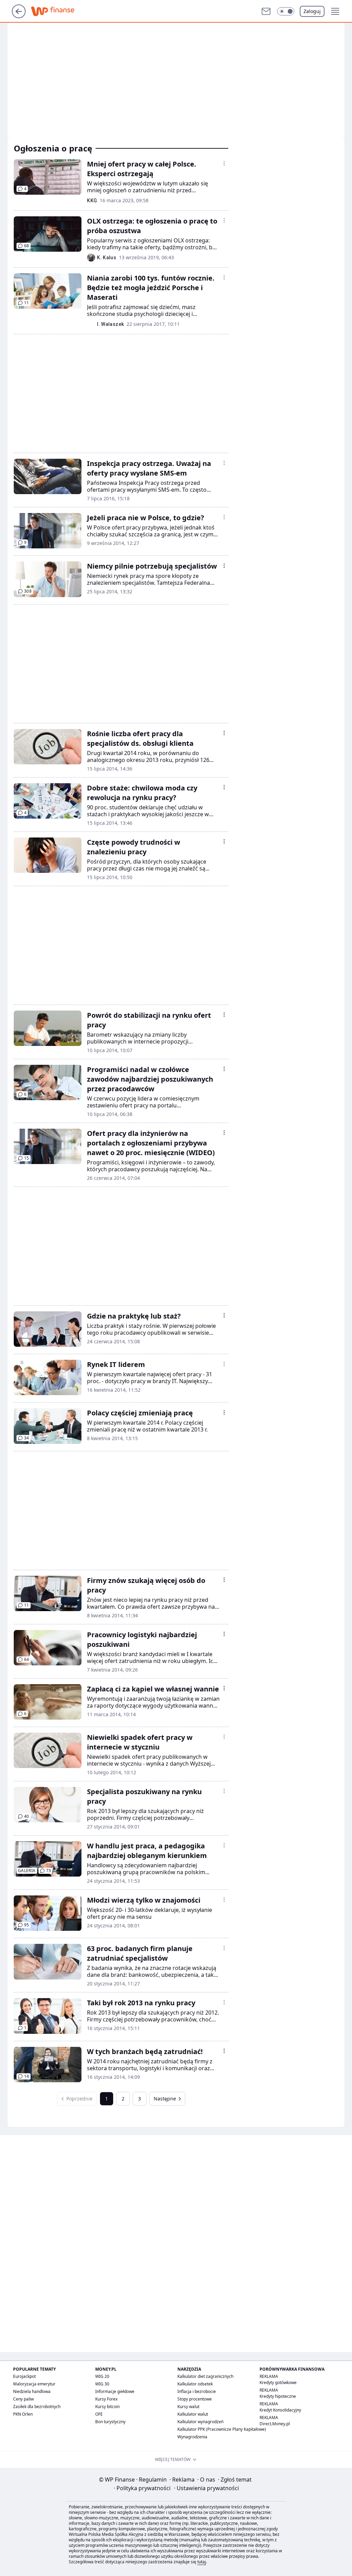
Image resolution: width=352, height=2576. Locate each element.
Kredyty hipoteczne (278, 2396)
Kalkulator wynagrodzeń (200, 2422)
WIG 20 (102, 2376)
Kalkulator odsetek (195, 2384)
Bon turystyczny (110, 2422)
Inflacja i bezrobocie (197, 2391)
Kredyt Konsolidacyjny (280, 2410)
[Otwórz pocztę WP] (266, 11)
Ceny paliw (23, 2399)
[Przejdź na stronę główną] (19, 16)
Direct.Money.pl (275, 2424)
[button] (286, 11)
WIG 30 (102, 2384)
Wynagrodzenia (192, 2437)
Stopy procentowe (195, 2399)
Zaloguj (312, 11)
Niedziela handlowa (32, 2391)
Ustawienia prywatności (206, 2488)
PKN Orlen (23, 2414)
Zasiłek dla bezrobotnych (37, 2407)
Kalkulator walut (193, 2414)
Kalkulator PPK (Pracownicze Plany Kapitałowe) (222, 2429)
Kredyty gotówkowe (278, 2383)
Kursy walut (188, 2407)
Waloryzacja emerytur (34, 2384)
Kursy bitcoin (107, 2407)
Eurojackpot (24, 2376)
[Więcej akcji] (224, 163)
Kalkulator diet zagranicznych (205, 2376)
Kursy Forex (106, 2399)
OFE (99, 2414)
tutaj (202, 2562)
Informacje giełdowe (115, 2391)
